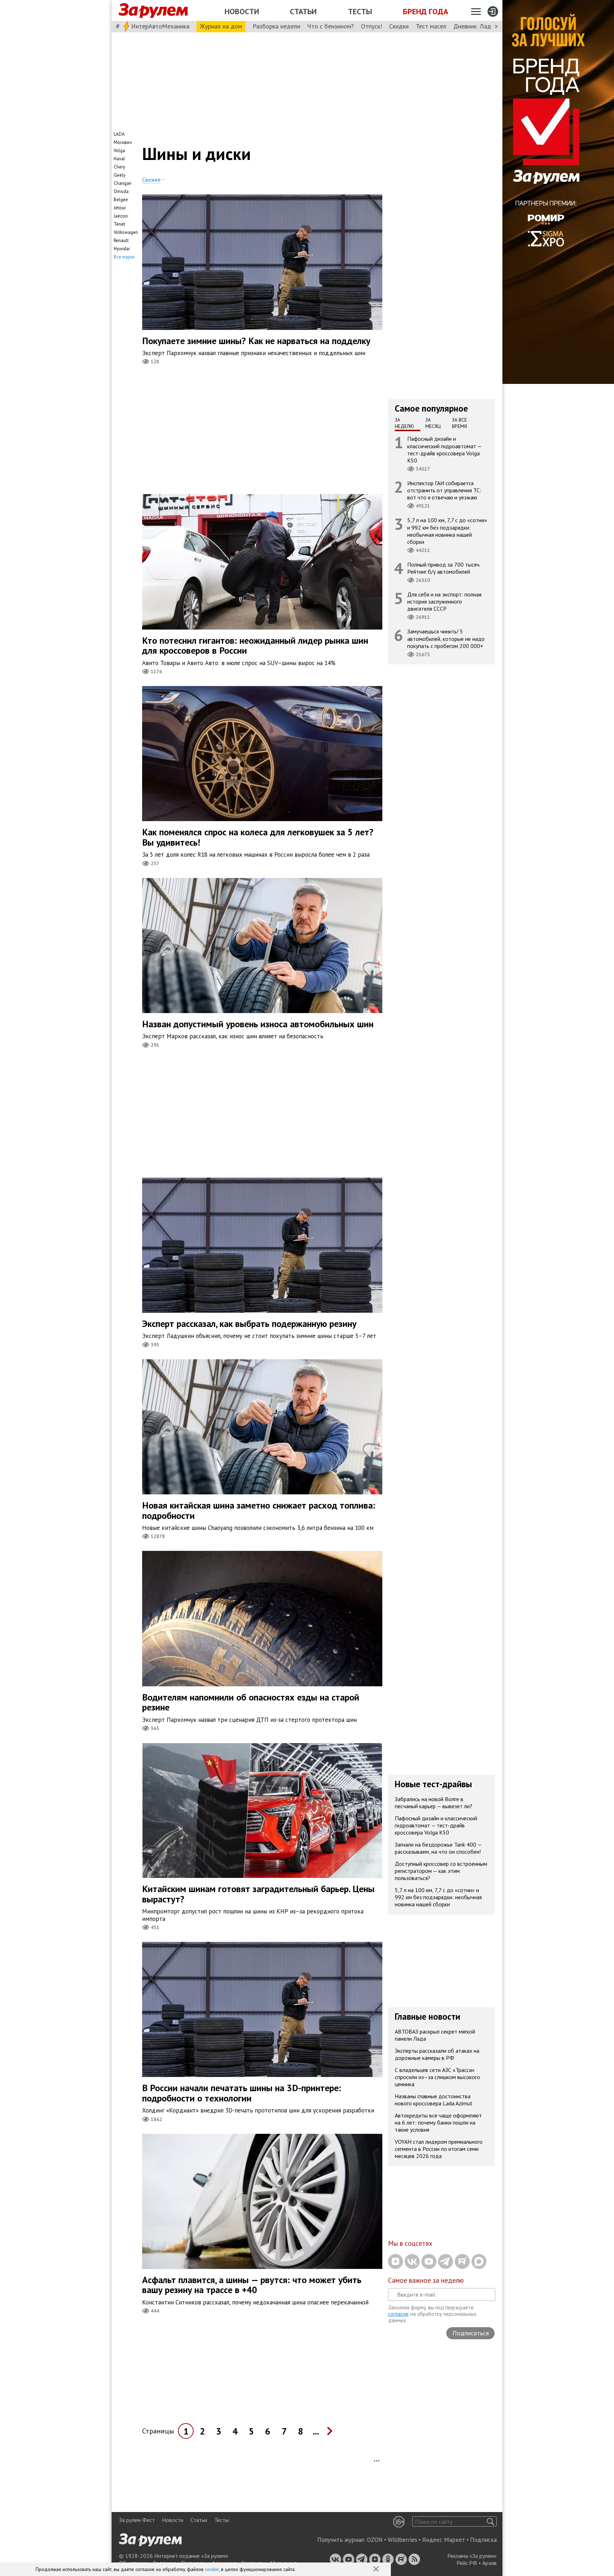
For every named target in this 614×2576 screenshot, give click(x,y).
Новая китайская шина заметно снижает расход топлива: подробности (259, 1510)
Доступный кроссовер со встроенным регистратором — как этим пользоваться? (441, 1871)
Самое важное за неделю (426, 2280)
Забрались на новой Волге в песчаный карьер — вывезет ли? (433, 1803)
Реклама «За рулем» (472, 2556)
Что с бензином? (331, 26)
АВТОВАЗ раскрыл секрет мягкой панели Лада (435, 2035)
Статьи (303, 11)
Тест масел (431, 26)
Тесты (360, 11)
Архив (489, 2563)
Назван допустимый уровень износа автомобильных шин (258, 1024)
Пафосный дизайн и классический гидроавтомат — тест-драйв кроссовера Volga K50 (445, 449)
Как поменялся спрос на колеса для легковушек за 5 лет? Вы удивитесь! (258, 837)
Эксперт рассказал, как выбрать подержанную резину (249, 1324)
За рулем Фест (137, 2520)
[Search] (491, 2521)
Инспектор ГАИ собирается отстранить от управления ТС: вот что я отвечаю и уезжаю (444, 490)
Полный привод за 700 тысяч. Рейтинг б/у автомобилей (444, 568)
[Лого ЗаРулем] (153, 11)
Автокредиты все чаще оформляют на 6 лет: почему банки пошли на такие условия (438, 2122)
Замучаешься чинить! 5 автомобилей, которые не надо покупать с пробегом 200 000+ (446, 638)
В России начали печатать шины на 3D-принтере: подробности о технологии (242, 2093)
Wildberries (402, 2540)
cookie (212, 2569)
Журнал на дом (221, 26)
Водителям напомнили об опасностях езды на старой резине (251, 1702)
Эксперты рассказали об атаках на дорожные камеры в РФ (437, 2054)
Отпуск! (371, 26)
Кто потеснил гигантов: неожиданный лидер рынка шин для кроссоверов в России (255, 646)
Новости (242, 11)
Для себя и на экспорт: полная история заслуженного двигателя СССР (444, 601)
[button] (377, 2570)
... (316, 2431)
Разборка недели (276, 26)
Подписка (483, 2540)
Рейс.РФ (467, 2563)
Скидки (399, 26)
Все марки (124, 257)
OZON (375, 2540)
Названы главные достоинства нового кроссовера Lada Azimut (434, 2100)
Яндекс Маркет (444, 2540)
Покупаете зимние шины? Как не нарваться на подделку (256, 341)
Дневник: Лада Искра (483, 26)
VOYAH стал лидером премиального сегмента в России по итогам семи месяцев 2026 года (439, 2149)
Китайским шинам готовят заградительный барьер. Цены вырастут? (258, 1894)
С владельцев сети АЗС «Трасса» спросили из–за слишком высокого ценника (437, 2077)
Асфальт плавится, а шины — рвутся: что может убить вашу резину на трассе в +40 (252, 2285)
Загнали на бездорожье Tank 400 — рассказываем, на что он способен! (438, 1848)
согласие (398, 2314)
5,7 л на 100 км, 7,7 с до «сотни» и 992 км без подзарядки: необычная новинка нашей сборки (447, 531)
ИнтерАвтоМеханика (160, 26)
